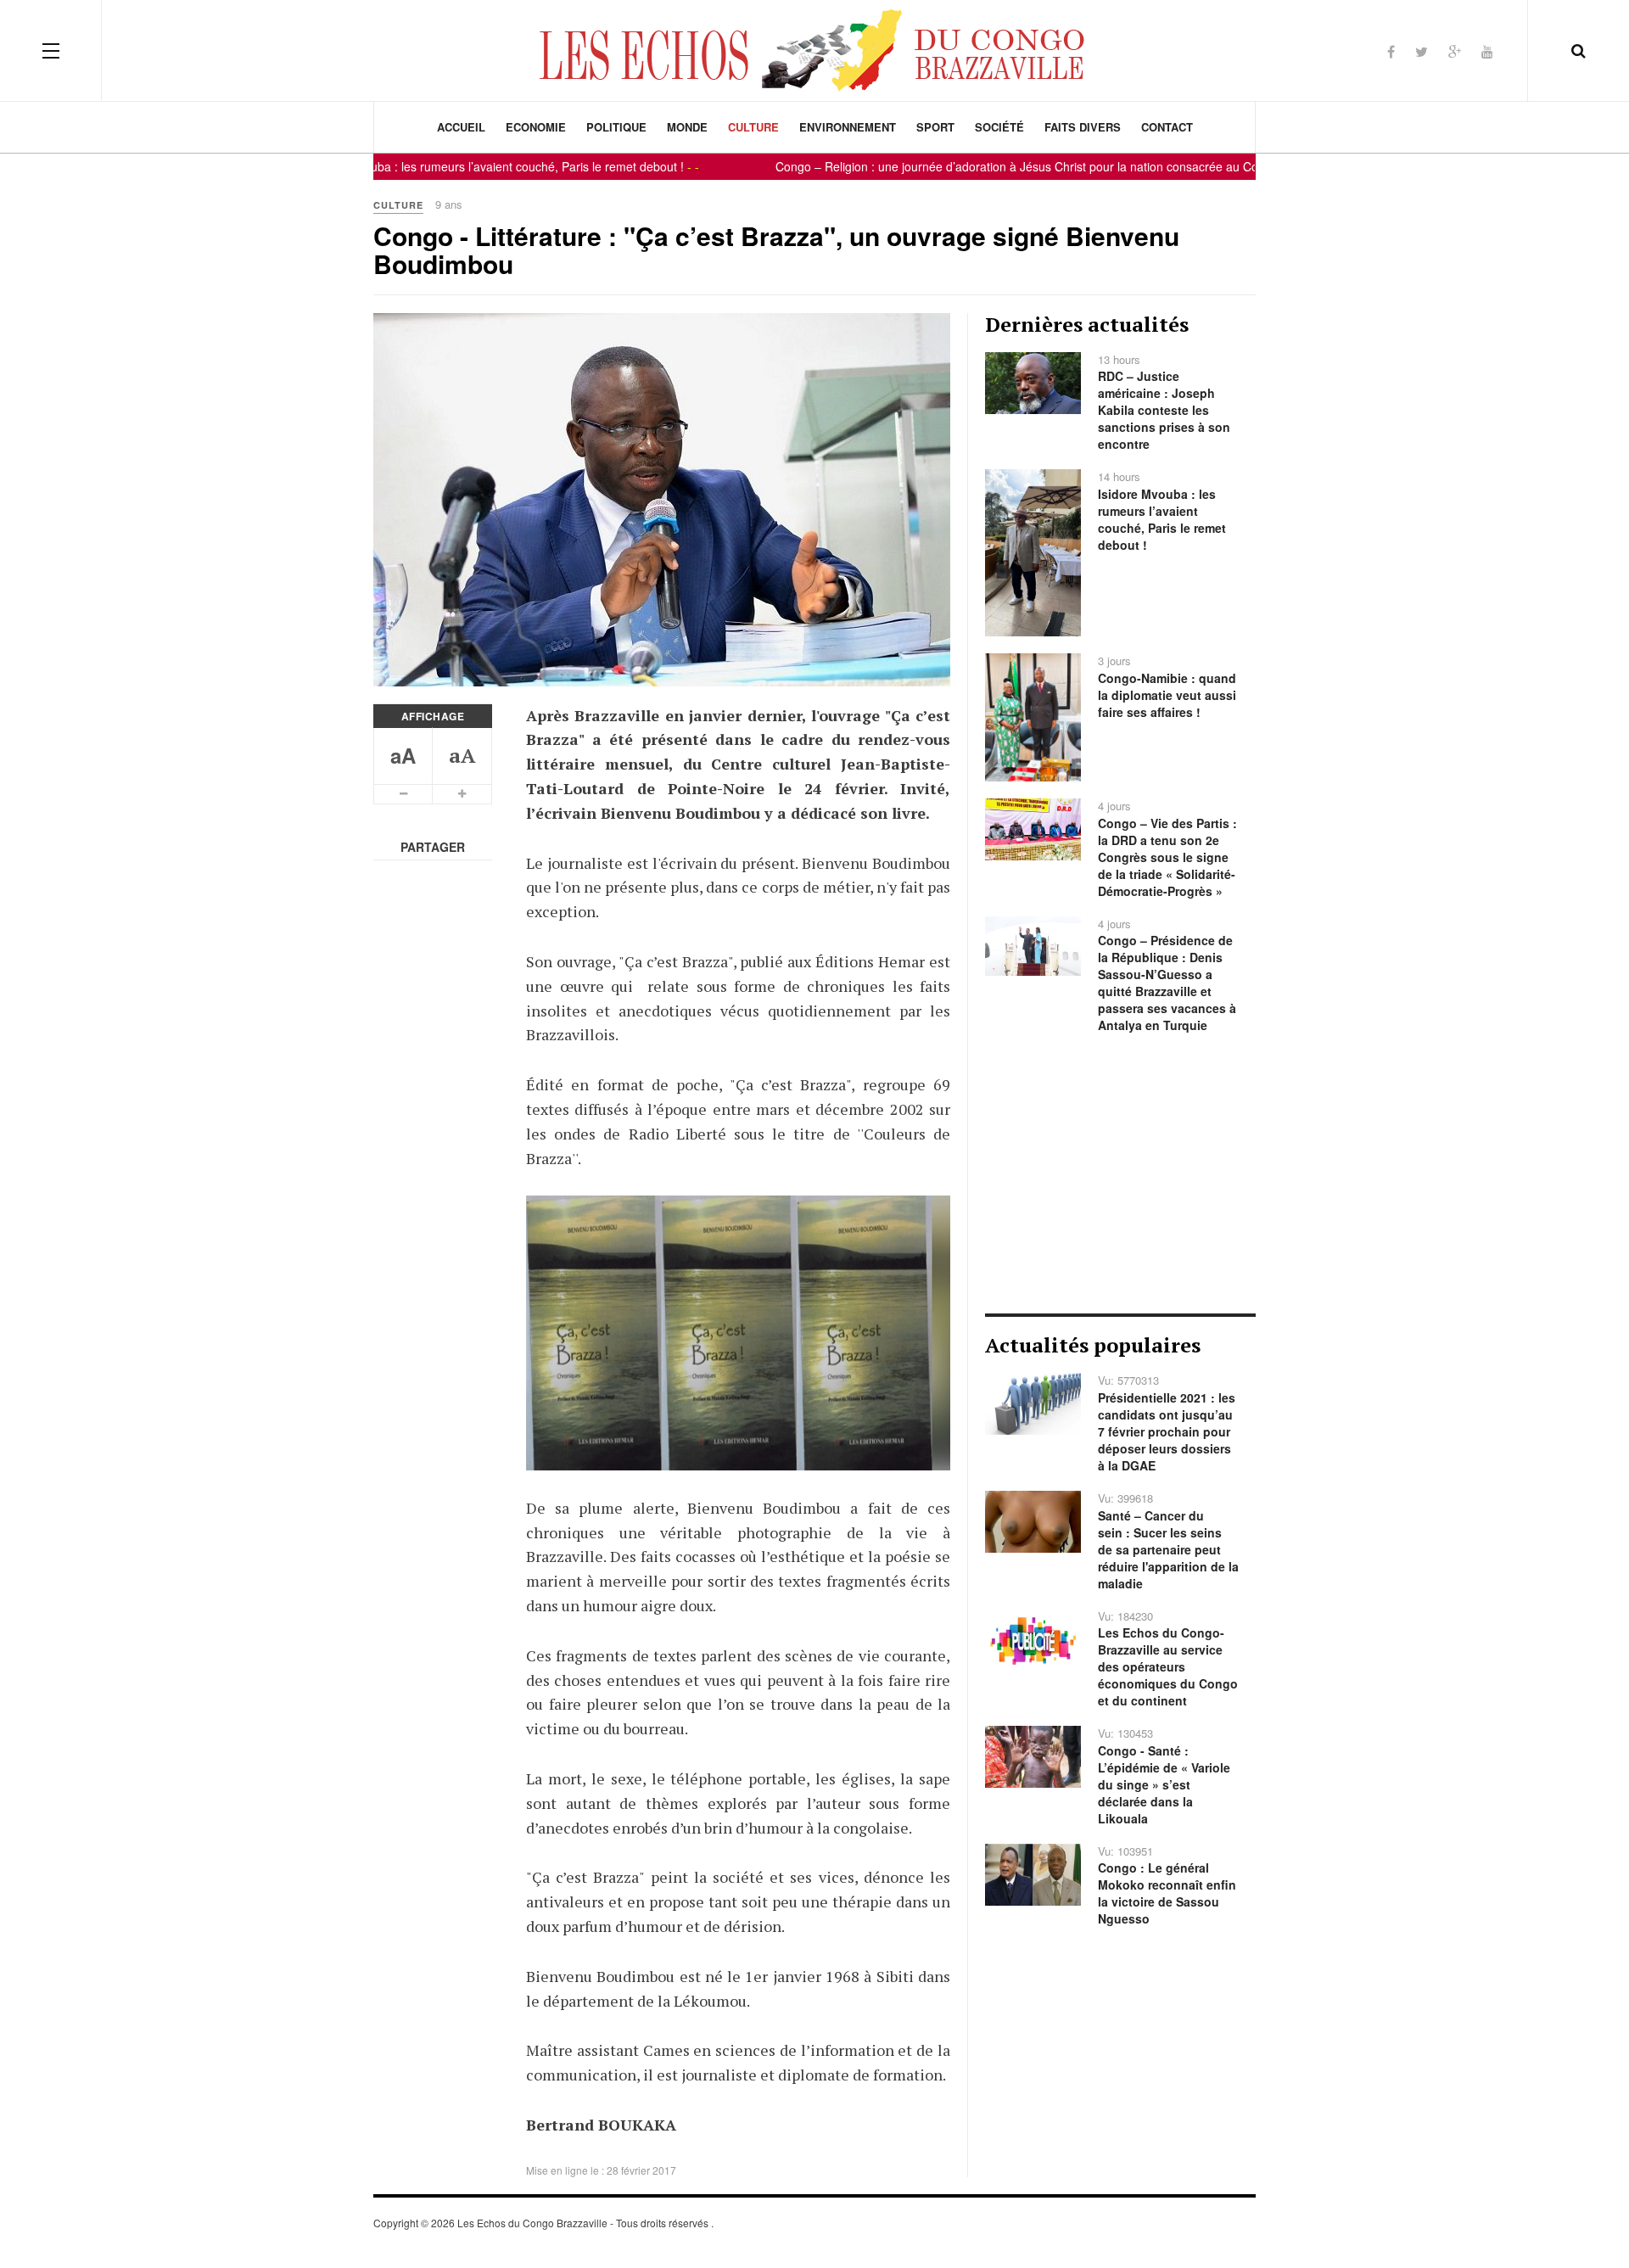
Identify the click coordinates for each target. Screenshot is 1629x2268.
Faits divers (1083, 127)
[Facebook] (1391, 51)
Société (999, 127)
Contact (1167, 127)
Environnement (848, 127)
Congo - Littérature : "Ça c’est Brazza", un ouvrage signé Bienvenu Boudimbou (776, 249)
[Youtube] (1487, 51)
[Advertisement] (1120, 1173)
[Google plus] (1455, 51)
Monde (687, 127)
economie (536, 127)
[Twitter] (1422, 51)
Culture (753, 127)
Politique (616, 127)
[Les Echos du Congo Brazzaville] (814, 50)
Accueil (461, 127)
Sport (935, 127)
